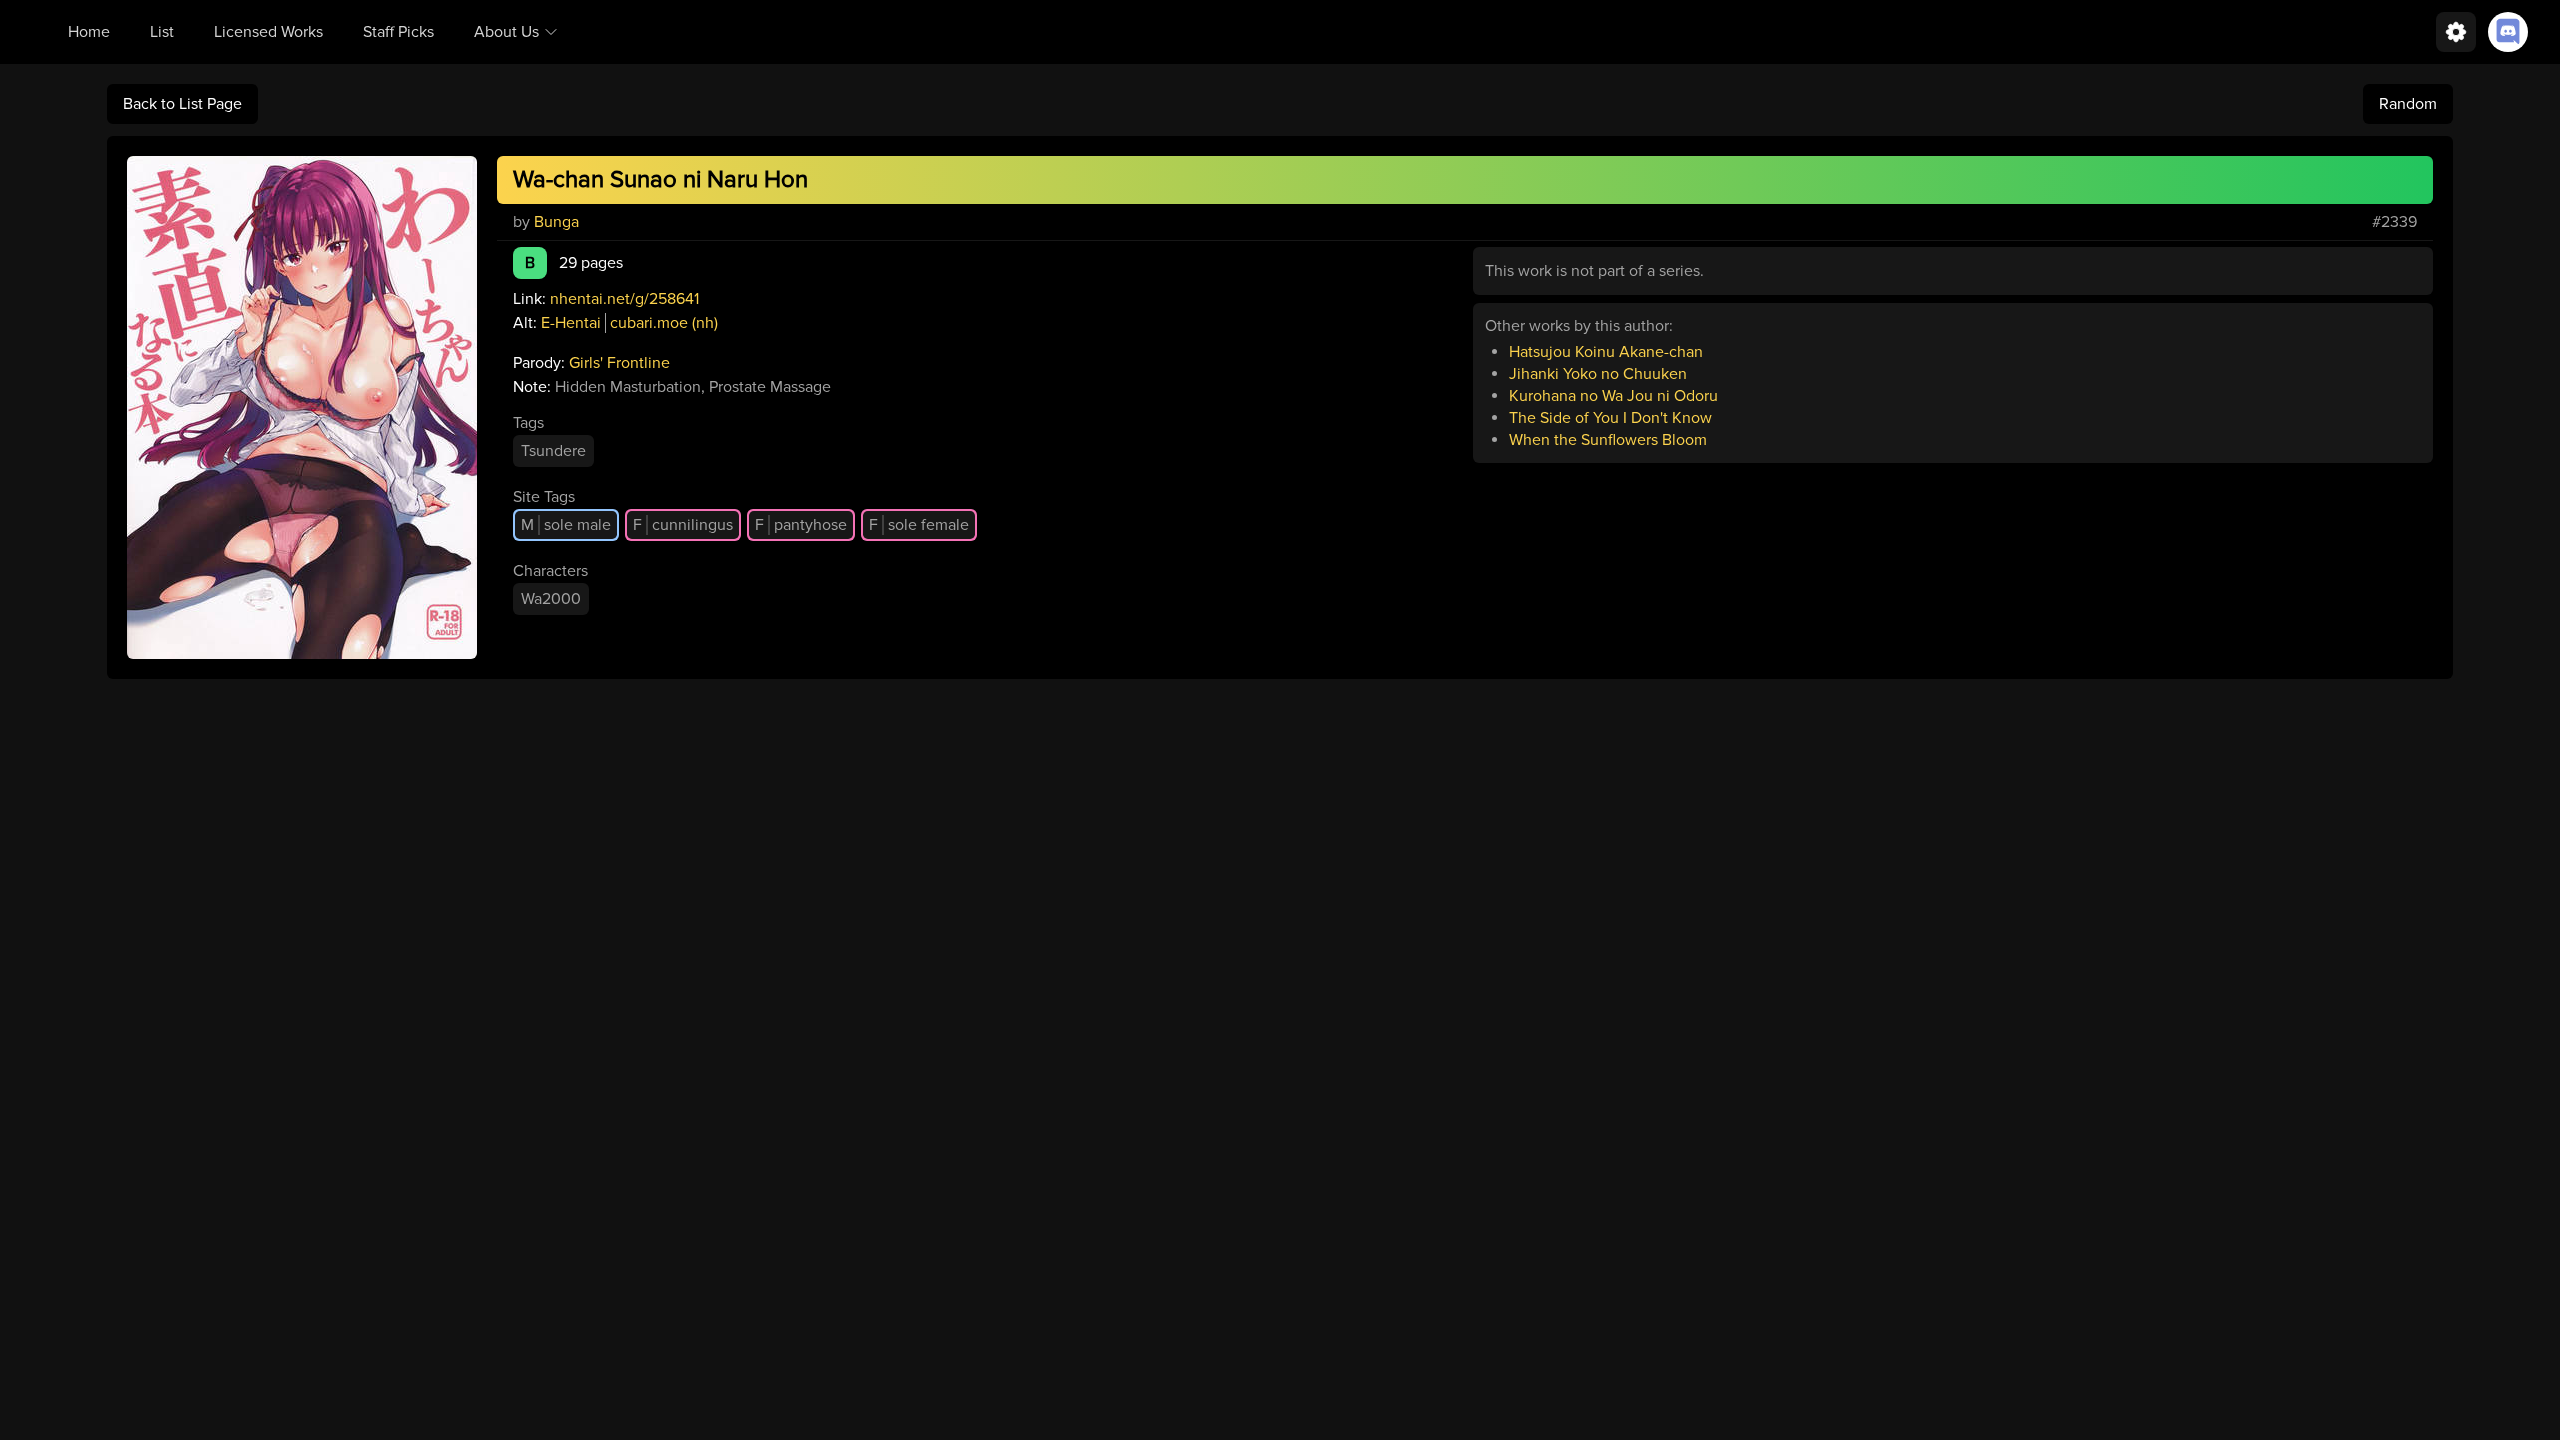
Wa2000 (551, 599)
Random (2408, 104)
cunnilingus (683, 525)
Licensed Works (268, 32)
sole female (919, 525)
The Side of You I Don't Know (1610, 418)
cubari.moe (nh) (664, 323)
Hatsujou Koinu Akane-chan (1606, 352)
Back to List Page (182, 104)
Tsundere (553, 451)
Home (89, 32)
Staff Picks (398, 32)
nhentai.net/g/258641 (624, 299)
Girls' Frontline (619, 363)
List (162, 32)
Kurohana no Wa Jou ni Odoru (1613, 396)
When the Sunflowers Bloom (1608, 440)
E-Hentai (571, 323)
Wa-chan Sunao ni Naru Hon (660, 179)
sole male (566, 525)
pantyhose (801, 525)
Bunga (556, 222)
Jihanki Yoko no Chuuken (1598, 374)
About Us (506, 32)
